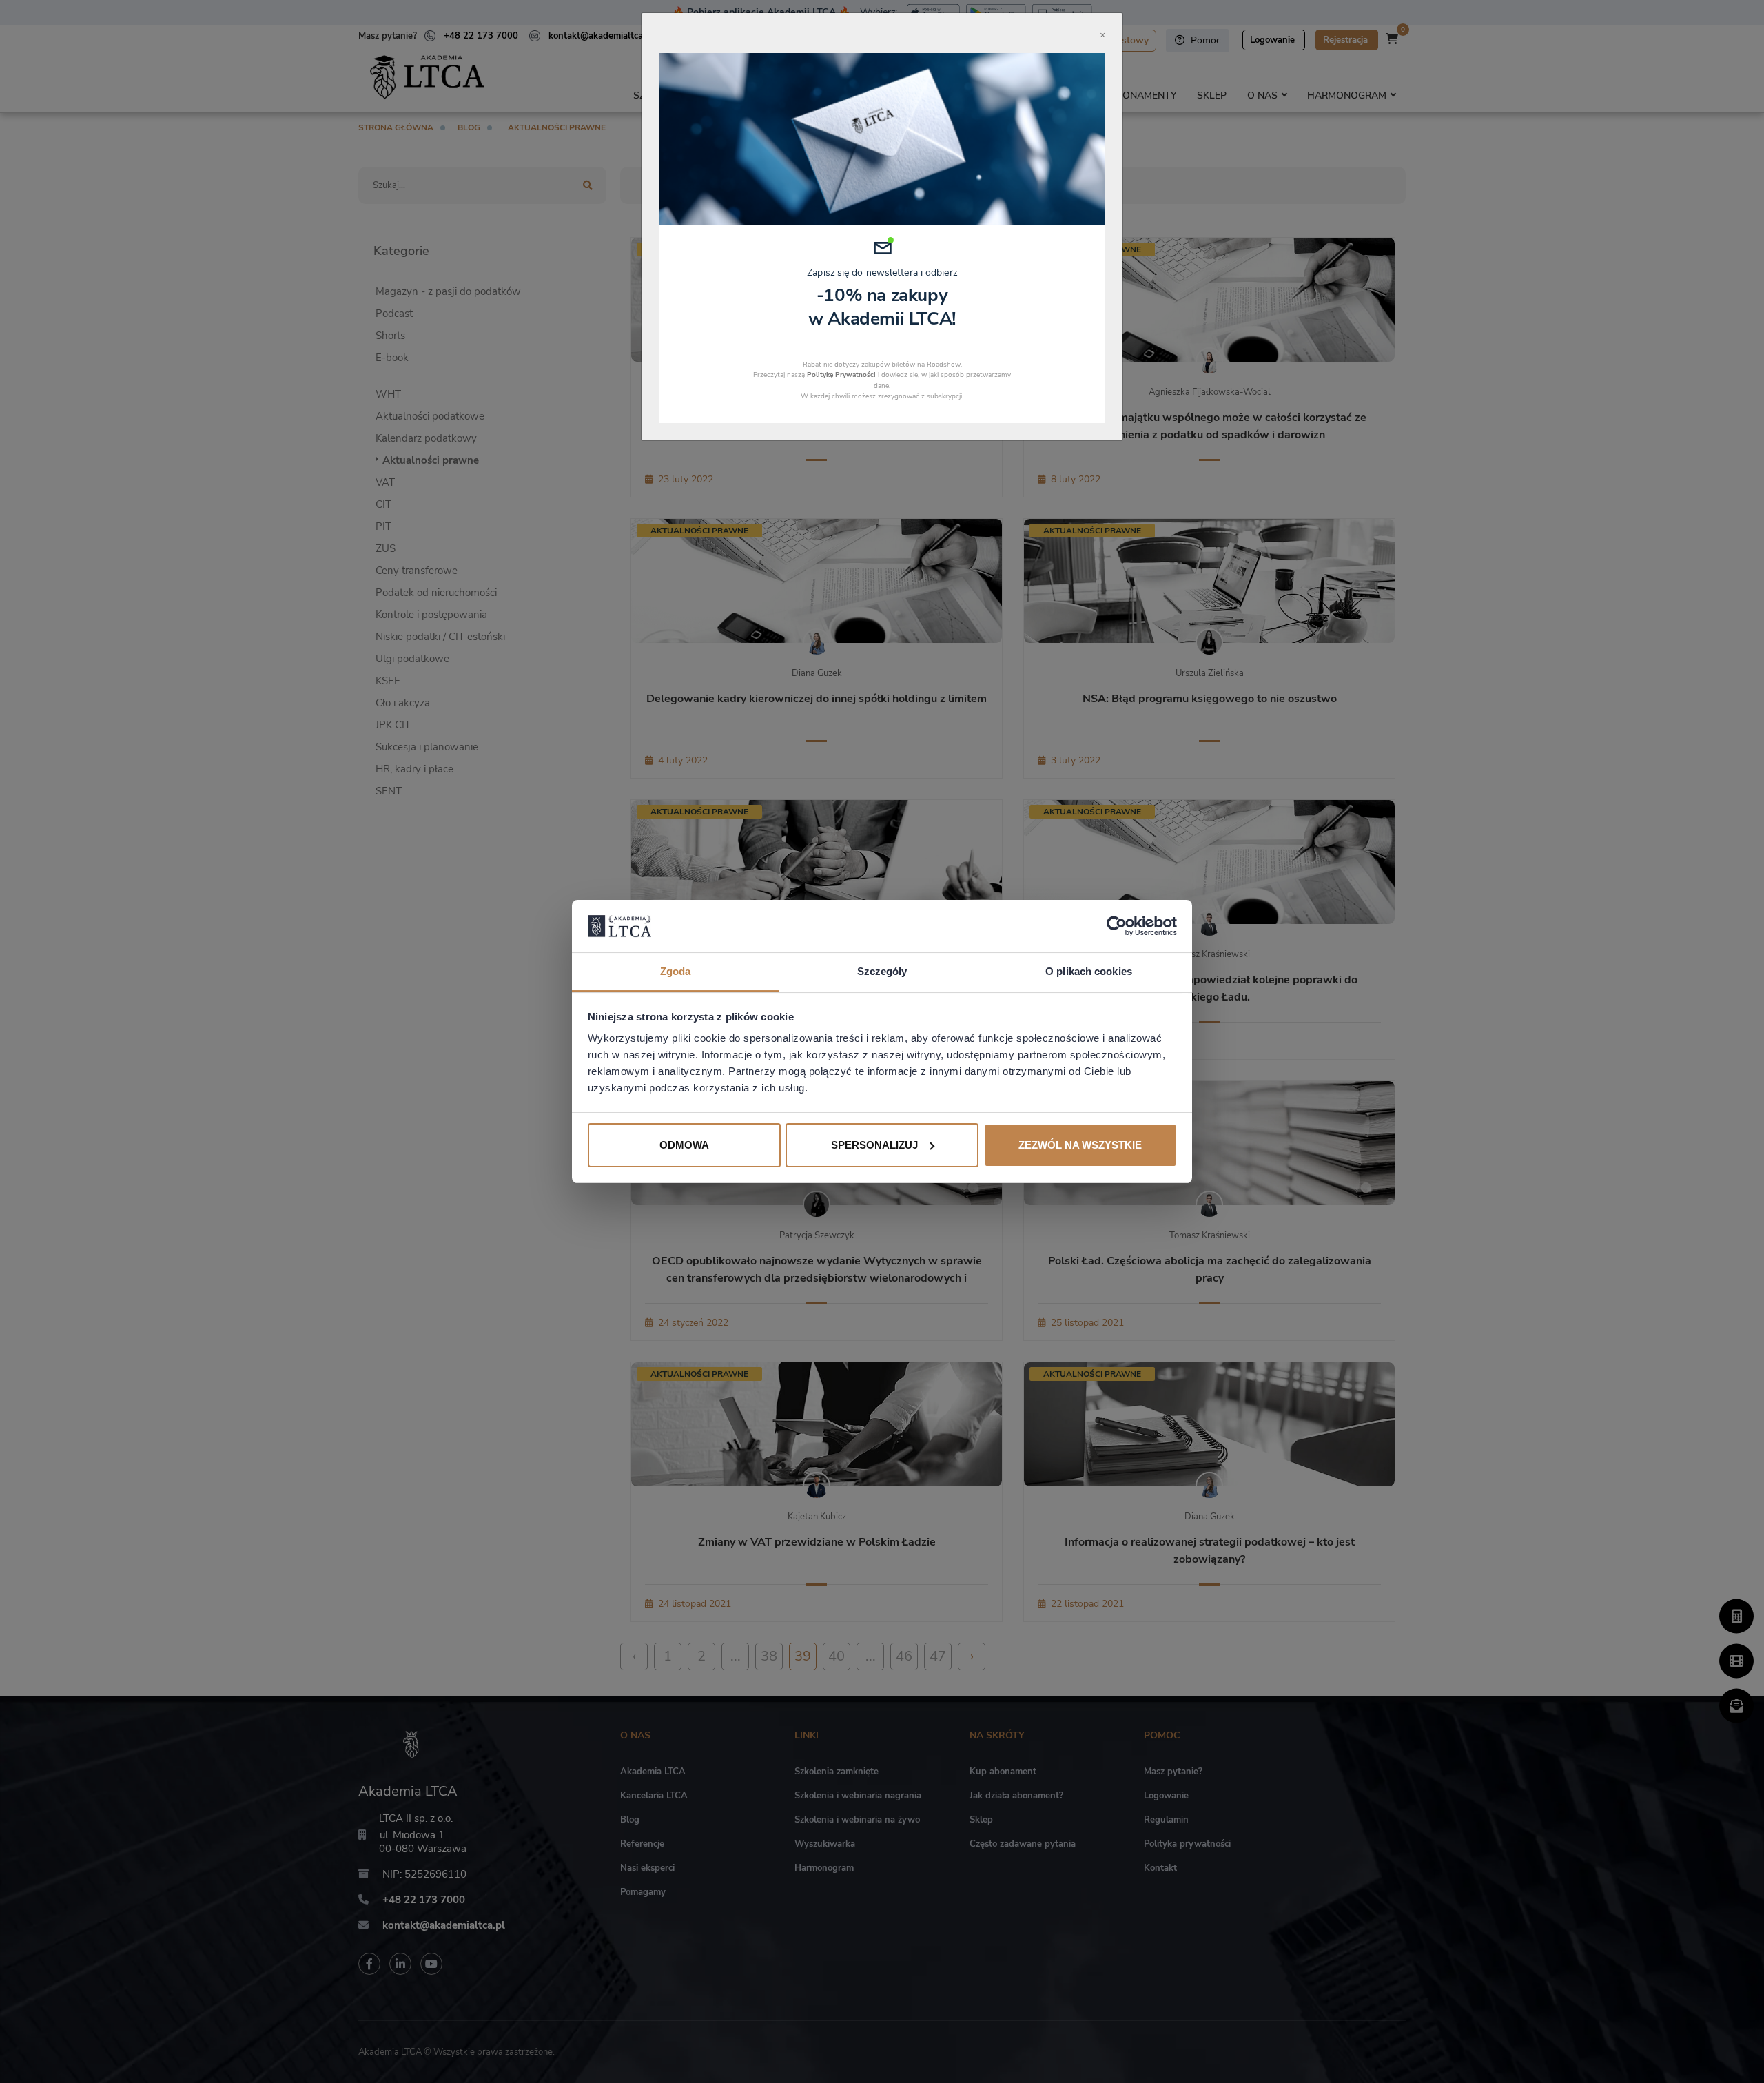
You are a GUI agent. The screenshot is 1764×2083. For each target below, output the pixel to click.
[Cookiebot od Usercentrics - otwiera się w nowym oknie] (1117, 926)
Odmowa (684, 1145)
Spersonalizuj (874, 1145)
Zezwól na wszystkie (1080, 1145)
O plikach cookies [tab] (1089, 971)
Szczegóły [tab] (882, 971)
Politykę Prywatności (842, 375)
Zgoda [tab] (676, 971)
